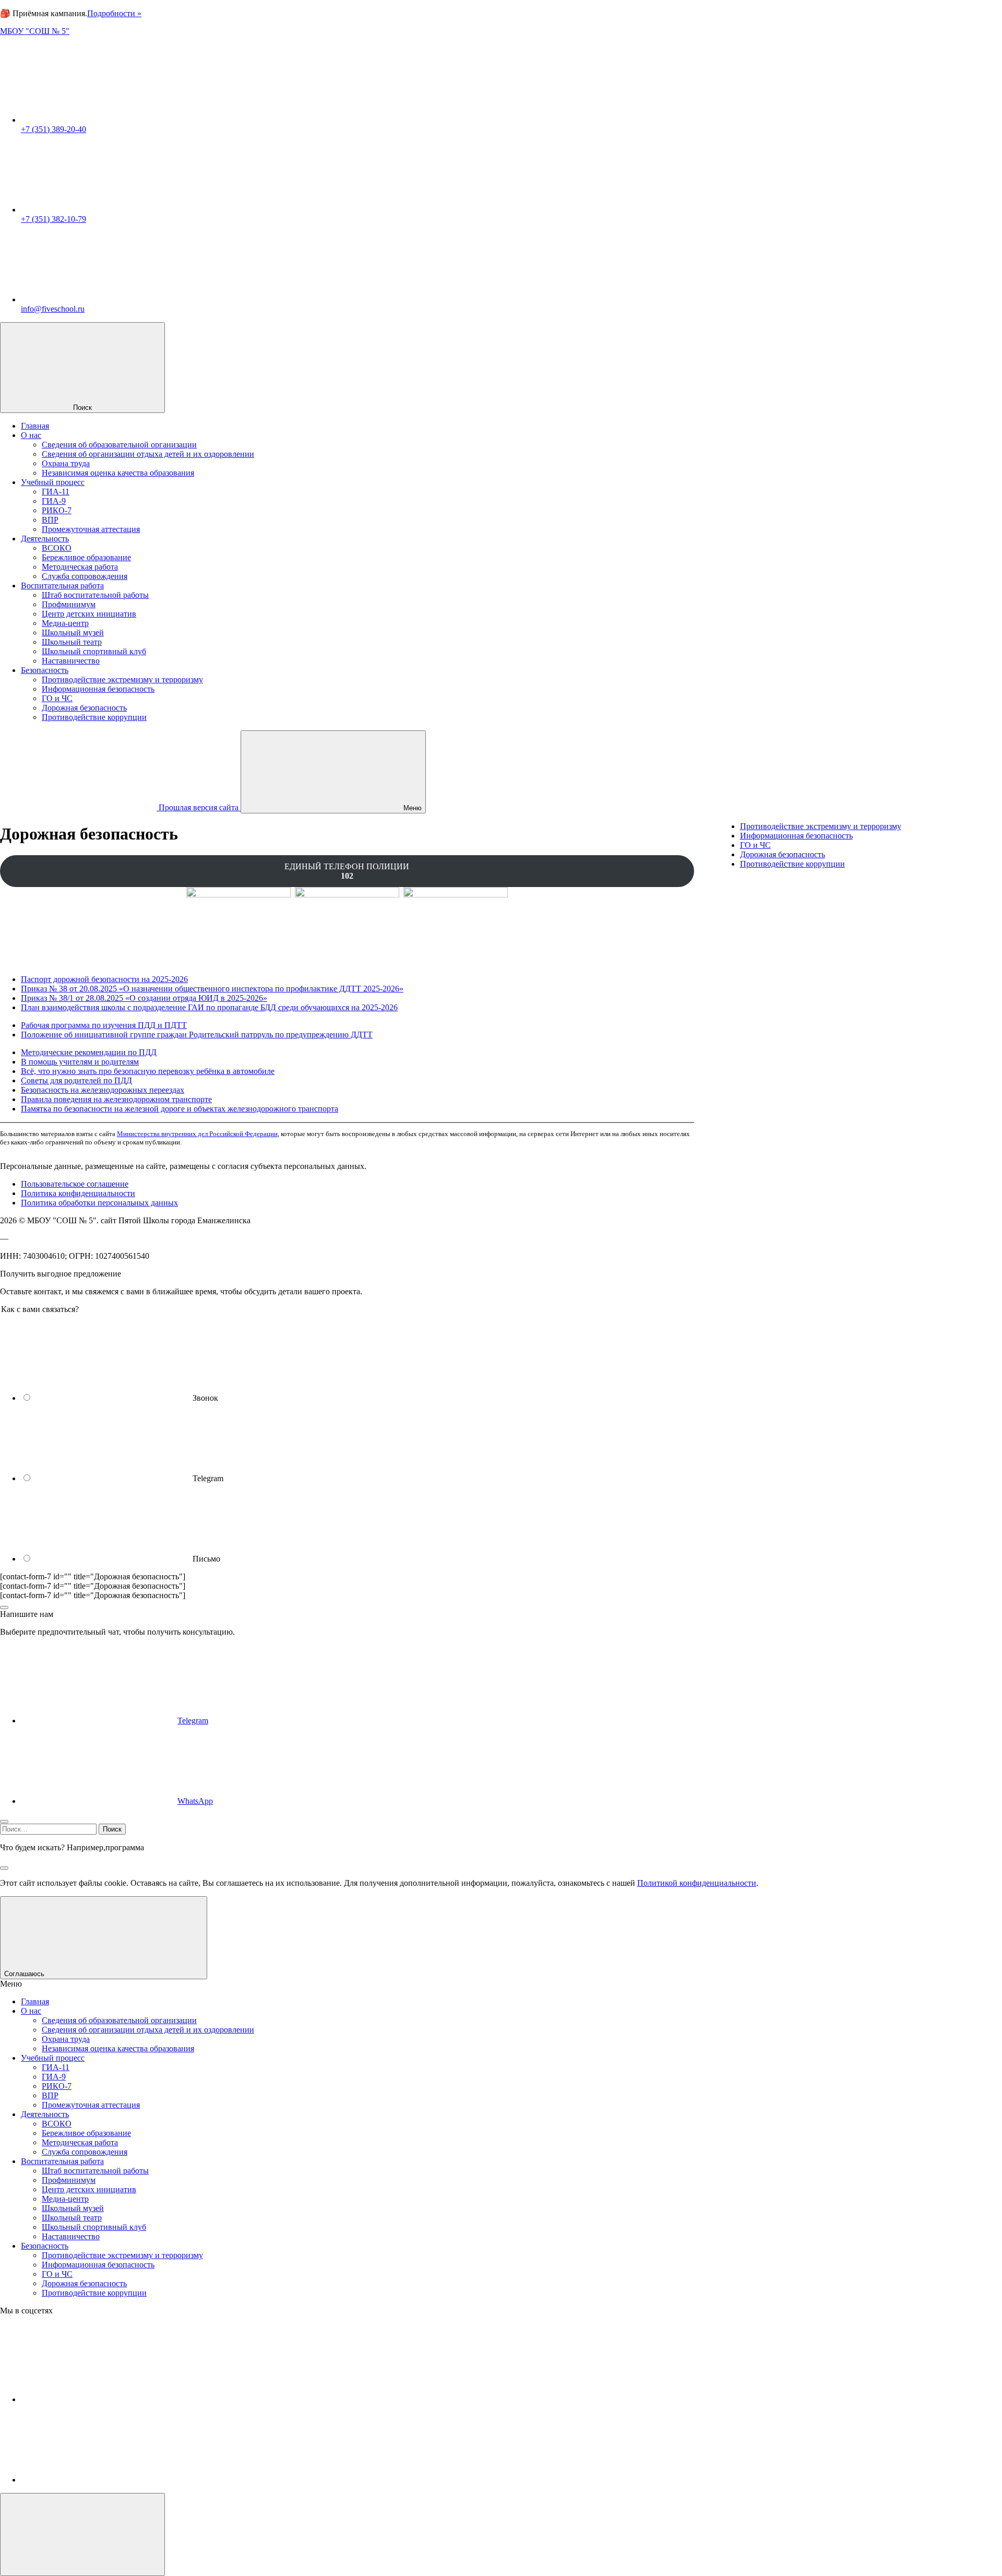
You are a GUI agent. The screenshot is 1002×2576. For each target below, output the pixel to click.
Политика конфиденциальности (78, 1193)
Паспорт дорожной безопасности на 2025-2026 (104, 979)
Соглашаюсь (25, 1974)
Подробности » (114, 13)
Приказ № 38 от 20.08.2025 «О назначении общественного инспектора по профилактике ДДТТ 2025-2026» (212, 989)
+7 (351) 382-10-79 (53, 219)
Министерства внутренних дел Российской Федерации (197, 1134)
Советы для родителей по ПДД (76, 1080)
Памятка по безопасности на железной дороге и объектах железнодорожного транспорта (180, 1109)
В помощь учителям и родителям (80, 1062)
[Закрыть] (4, 1608)
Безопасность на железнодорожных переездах (103, 1090)
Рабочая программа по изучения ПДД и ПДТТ (104, 1025)
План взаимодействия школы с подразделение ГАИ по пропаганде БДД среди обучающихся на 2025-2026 (209, 1007)
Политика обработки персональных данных (99, 1203)
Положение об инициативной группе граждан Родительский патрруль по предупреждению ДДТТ (197, 1035)
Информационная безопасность (796, 836)
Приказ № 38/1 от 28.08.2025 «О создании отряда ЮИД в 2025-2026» (144, 998)
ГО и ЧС (755, 845)
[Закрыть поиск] (4, 1868)
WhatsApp (195, 1801)
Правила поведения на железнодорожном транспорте (116, 1099)
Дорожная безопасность (783, 854)
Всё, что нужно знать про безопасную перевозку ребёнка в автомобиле (148, 1071)
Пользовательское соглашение (75, 1184)
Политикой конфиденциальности (697, 1883)
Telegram (193, 1721)
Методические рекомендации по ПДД (89, 1052)
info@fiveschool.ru (53, 309)
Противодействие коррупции (792, 864)
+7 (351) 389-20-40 (53, 129)
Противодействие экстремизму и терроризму (821, 826)
